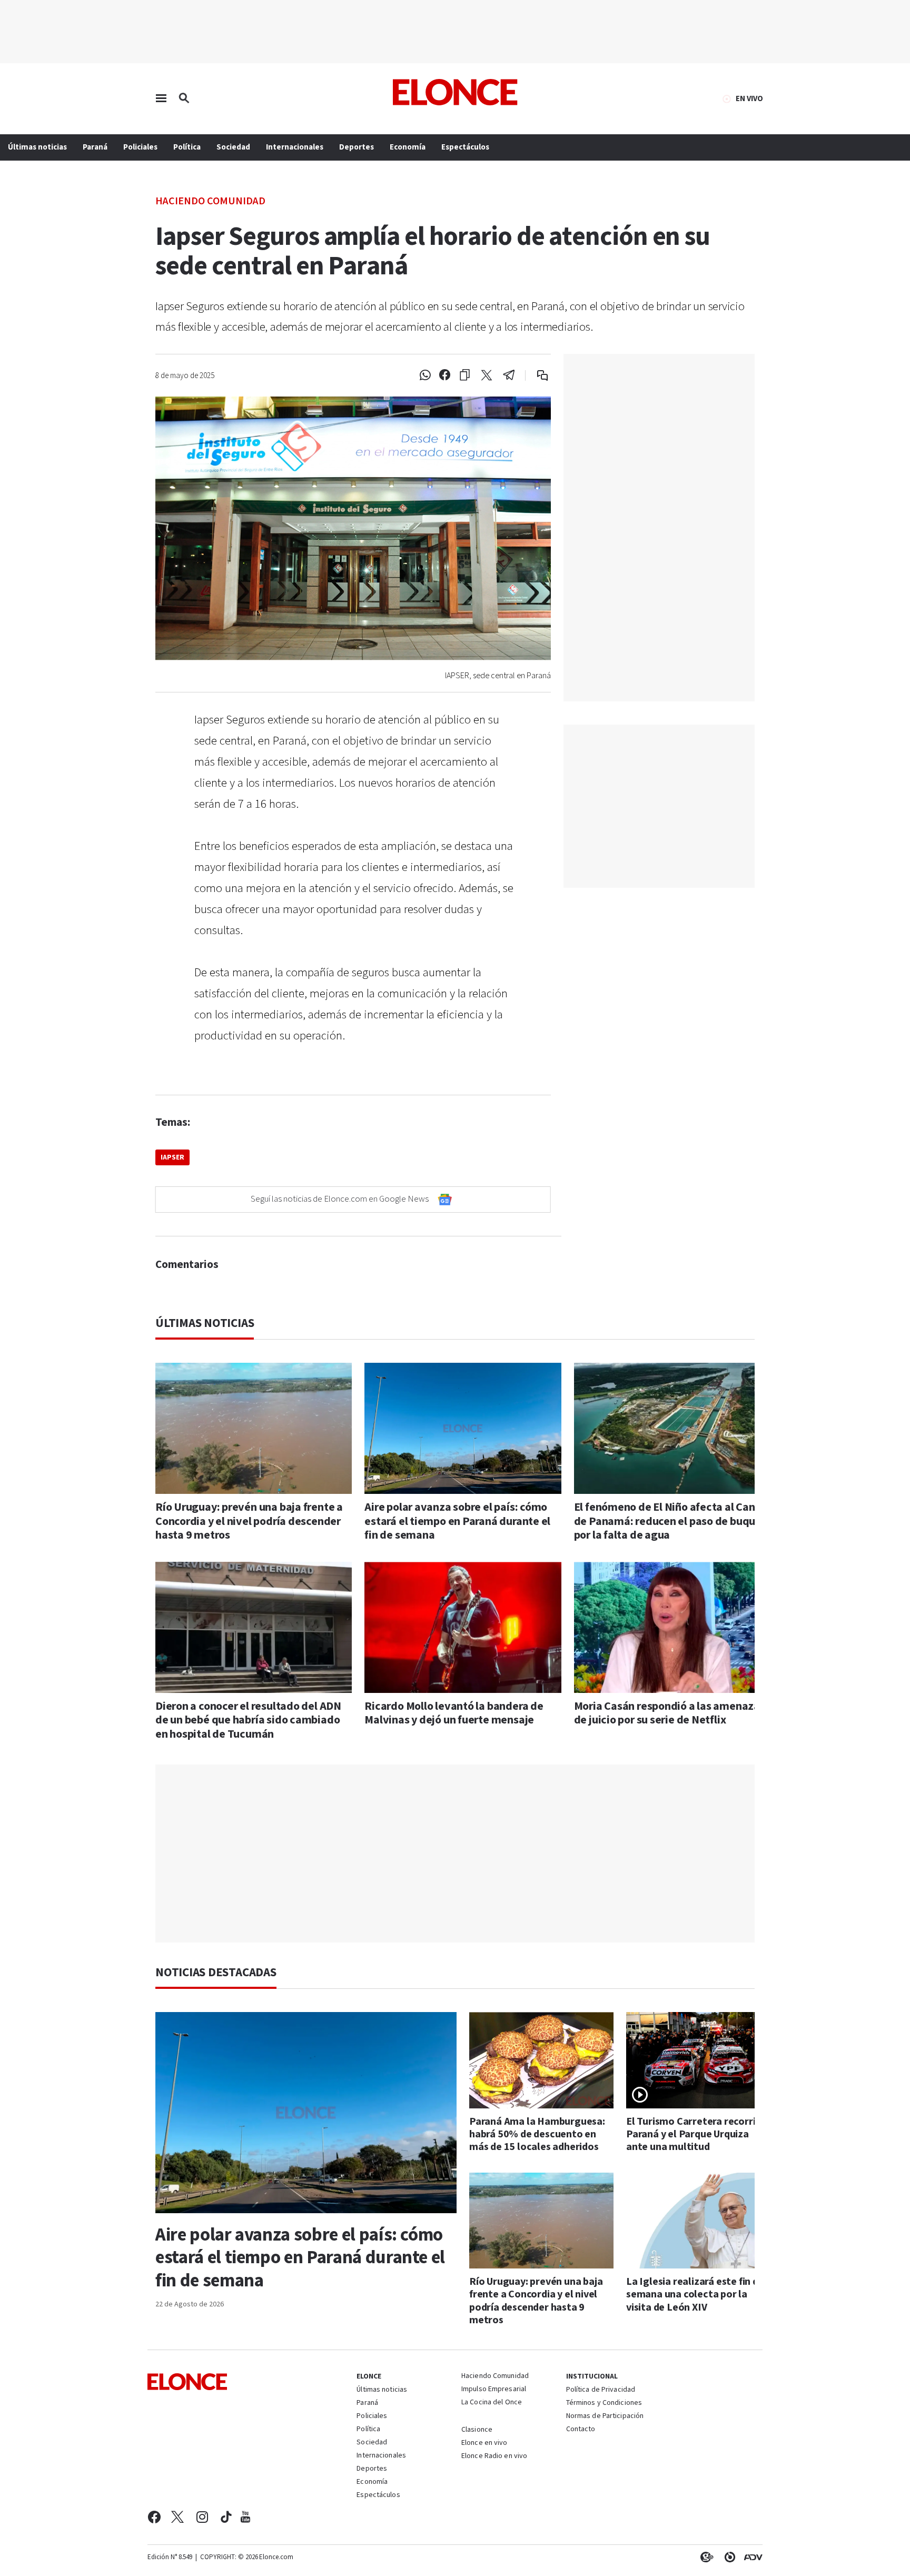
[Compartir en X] (487, 375)
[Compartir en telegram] (509, 375)
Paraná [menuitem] (95, 147)
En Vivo (749, 99)
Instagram (202, 2517)
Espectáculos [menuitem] (465, 147)
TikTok (226, 2517)
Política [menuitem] (187, 147)
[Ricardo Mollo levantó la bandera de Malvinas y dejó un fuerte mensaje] (463, 1627)
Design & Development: (751, 2557)
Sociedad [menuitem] (233, 147)
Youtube (245, 2517)
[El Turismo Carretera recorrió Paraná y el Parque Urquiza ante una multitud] (698, 2060)
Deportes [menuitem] (357, 147)
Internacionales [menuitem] (295, 147)
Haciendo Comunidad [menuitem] (495, 2376)
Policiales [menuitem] (140, 147)
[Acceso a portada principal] (455, 92)
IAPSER (172, 1157)
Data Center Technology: (728, 2557)
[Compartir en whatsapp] (425, 375)
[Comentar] (535, 375)
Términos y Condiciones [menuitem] (604, 2403)
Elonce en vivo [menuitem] (484, 2443)
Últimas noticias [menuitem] (37, 147)
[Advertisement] (463, 1854)
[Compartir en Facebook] (445, 375)
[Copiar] (465, 375)
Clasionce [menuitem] (477, 2430)
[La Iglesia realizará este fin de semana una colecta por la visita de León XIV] (698, 2221)
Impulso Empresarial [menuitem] (494, 2390)
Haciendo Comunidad (210, 200)
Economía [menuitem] (408, 147)
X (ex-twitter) (177, 2517)
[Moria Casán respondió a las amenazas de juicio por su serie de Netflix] (672, 1627)
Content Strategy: (705, 2557)
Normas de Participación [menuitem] (605, 2416)
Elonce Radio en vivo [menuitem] (494, 2456)
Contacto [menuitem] (581, 2430)
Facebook (154, 2517)
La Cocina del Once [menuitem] (492, 2403)
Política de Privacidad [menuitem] (601, 2390)
